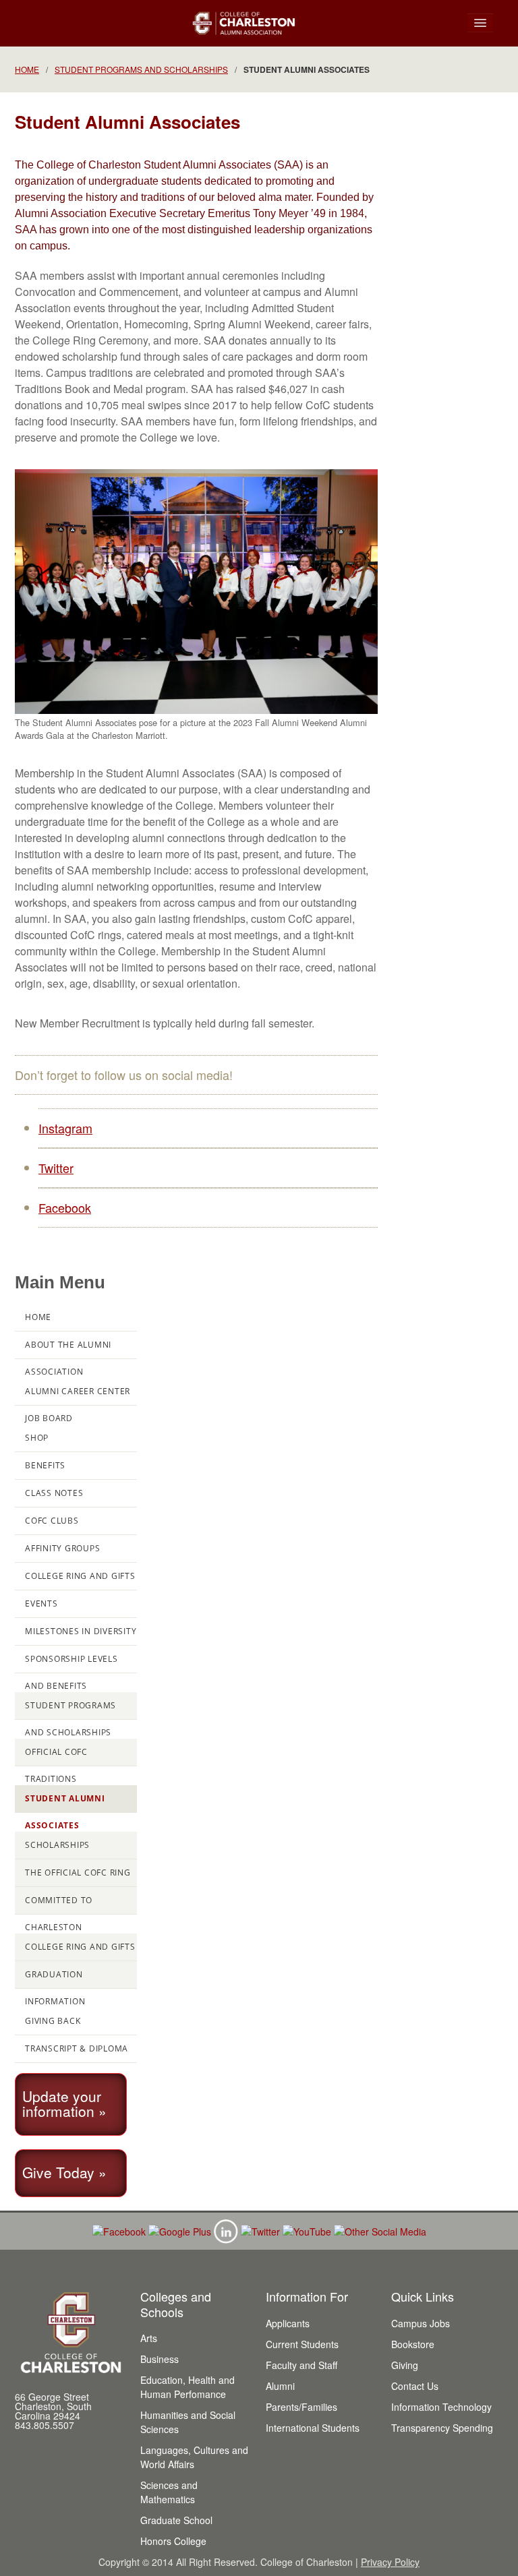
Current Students (302, 2344)
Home (27, 69)
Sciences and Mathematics (169, 2492)
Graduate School (176, 2520)
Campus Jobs (421, 2323)
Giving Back (53, 2021)
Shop (37, 1438)
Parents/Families (301, 2407)
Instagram (65, 1128)
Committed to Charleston (59, 1905)
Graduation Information (55, 1979)
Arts (149, 2338)
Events (41, 1604)
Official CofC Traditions (56, 1756)
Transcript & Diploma (77, 2048)
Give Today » (64, 2172)
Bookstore (413, 2344)
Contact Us (415, 2386)
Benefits (45, 1465)
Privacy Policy (390, 2562)
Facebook (65, 1207)
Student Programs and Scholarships (141, 69)
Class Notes (54, 1493)
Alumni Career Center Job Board (78, 1396)
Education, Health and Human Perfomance (188, 2387)
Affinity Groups (62, 1548)
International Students (313, 2428)
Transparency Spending (442, 2428)
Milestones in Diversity (81, 1631)
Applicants (288, 2323)
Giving (405, 2365)
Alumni (280, 2386)
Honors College (173, 2541)
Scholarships (57, 1845)
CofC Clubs (52, 1521)
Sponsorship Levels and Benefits (71, 1663)
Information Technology (441, 2407)
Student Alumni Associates (65, 1803)
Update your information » (64, 2103)
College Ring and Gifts (80, 1576)
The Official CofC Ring (78, 1873)
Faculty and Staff (301, 2365)
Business (160, 2359)
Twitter (56, 1168)
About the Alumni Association (68, 1349)
